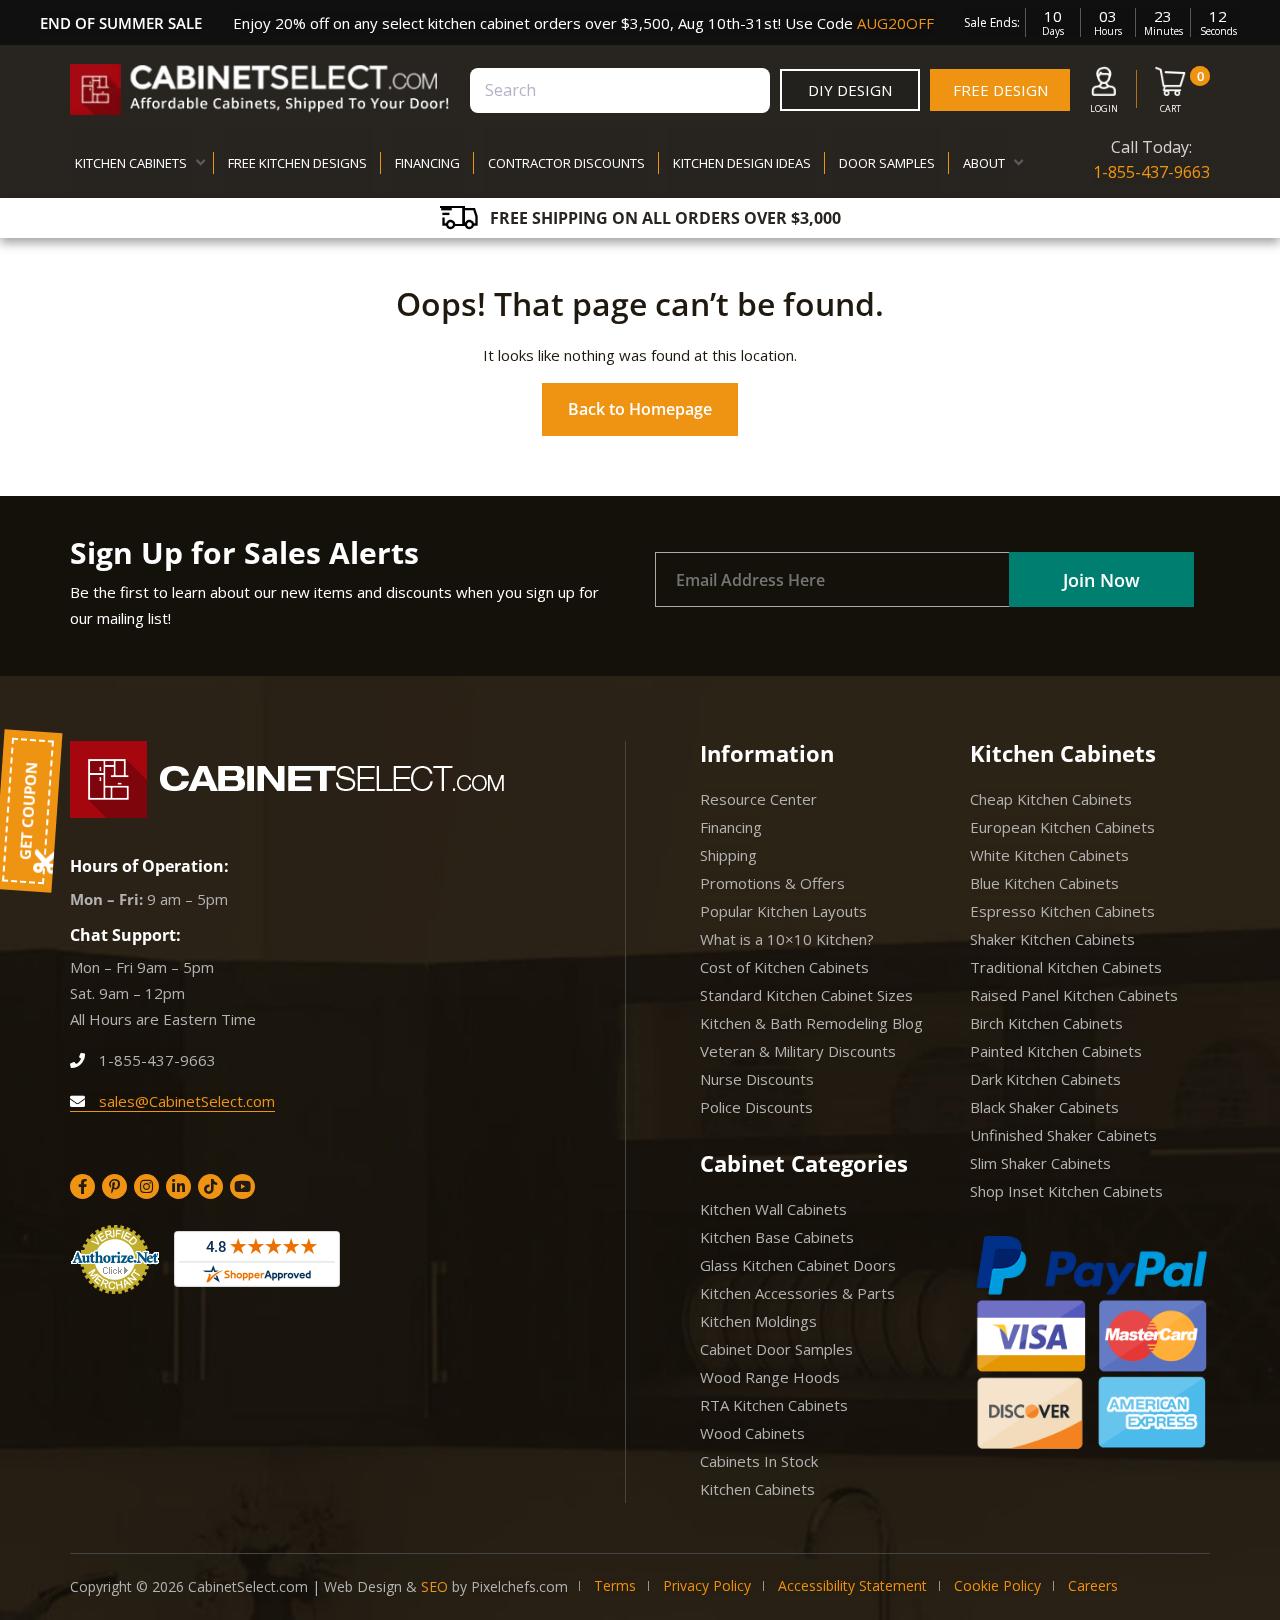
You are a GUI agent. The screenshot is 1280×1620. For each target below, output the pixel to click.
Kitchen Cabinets (757, 1489)
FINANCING (427, 163)
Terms (615, 1585)
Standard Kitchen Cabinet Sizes (806, 995)
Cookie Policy (997, 1585)
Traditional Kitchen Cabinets (1066, 967)
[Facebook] (82, 1186)
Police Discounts (756, 1107)
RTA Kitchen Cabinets (774, 1405)
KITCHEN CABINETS (131, 163)
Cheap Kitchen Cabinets (1051, 799)
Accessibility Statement (852, 1585)
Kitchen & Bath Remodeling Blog (811, 1023)
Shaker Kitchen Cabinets (1052, 939)
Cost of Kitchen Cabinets (784, 967)
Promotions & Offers (772, 883)
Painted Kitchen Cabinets (1056, 1051)
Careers (1093, 1585)
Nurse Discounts (757, 1079)
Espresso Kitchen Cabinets (1062, 911)
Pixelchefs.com (519, 1586)
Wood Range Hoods (770, 1377)
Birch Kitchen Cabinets (1046, 1023)
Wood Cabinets (752, 1433)
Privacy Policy (707, 1585)
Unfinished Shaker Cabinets (1063, 1135)
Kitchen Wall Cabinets (773, 1209)
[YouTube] (242, 1186)
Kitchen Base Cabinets (777, 1237)
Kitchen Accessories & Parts (797, 1293)
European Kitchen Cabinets (1062, 827)
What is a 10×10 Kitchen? (787, 939)
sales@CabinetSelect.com (185, 1101)
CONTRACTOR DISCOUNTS (566, 163)
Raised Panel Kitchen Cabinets (1074, 995)
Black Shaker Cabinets (1044, 1107)
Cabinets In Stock (759, 1461)
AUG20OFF (895, 23)
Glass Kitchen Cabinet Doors (798, 1265)
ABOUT (984, 163)
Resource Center (758, 799)
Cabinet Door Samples (776, 1349)
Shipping (728, 855)
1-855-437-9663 (1151, 172)
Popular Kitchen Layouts (783, 911)
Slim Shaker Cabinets (1040, 1163)
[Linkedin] (178, 1186)
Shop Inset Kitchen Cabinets (1066, 1191)
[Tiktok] (210, 1186)
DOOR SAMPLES (887, 163)
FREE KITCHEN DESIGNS (297, 163)
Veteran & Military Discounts (798, 1051)
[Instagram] (146, 1186)
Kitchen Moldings (758, 1321)
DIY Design (850, 90)
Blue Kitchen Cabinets (1044, 883)
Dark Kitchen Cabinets (1045, 1079)
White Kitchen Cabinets (1049, 855)
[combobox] (620, 90)
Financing (731, 827)
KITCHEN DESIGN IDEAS (742, 163)
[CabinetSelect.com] (260, 89)
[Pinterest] (114, 1186)
